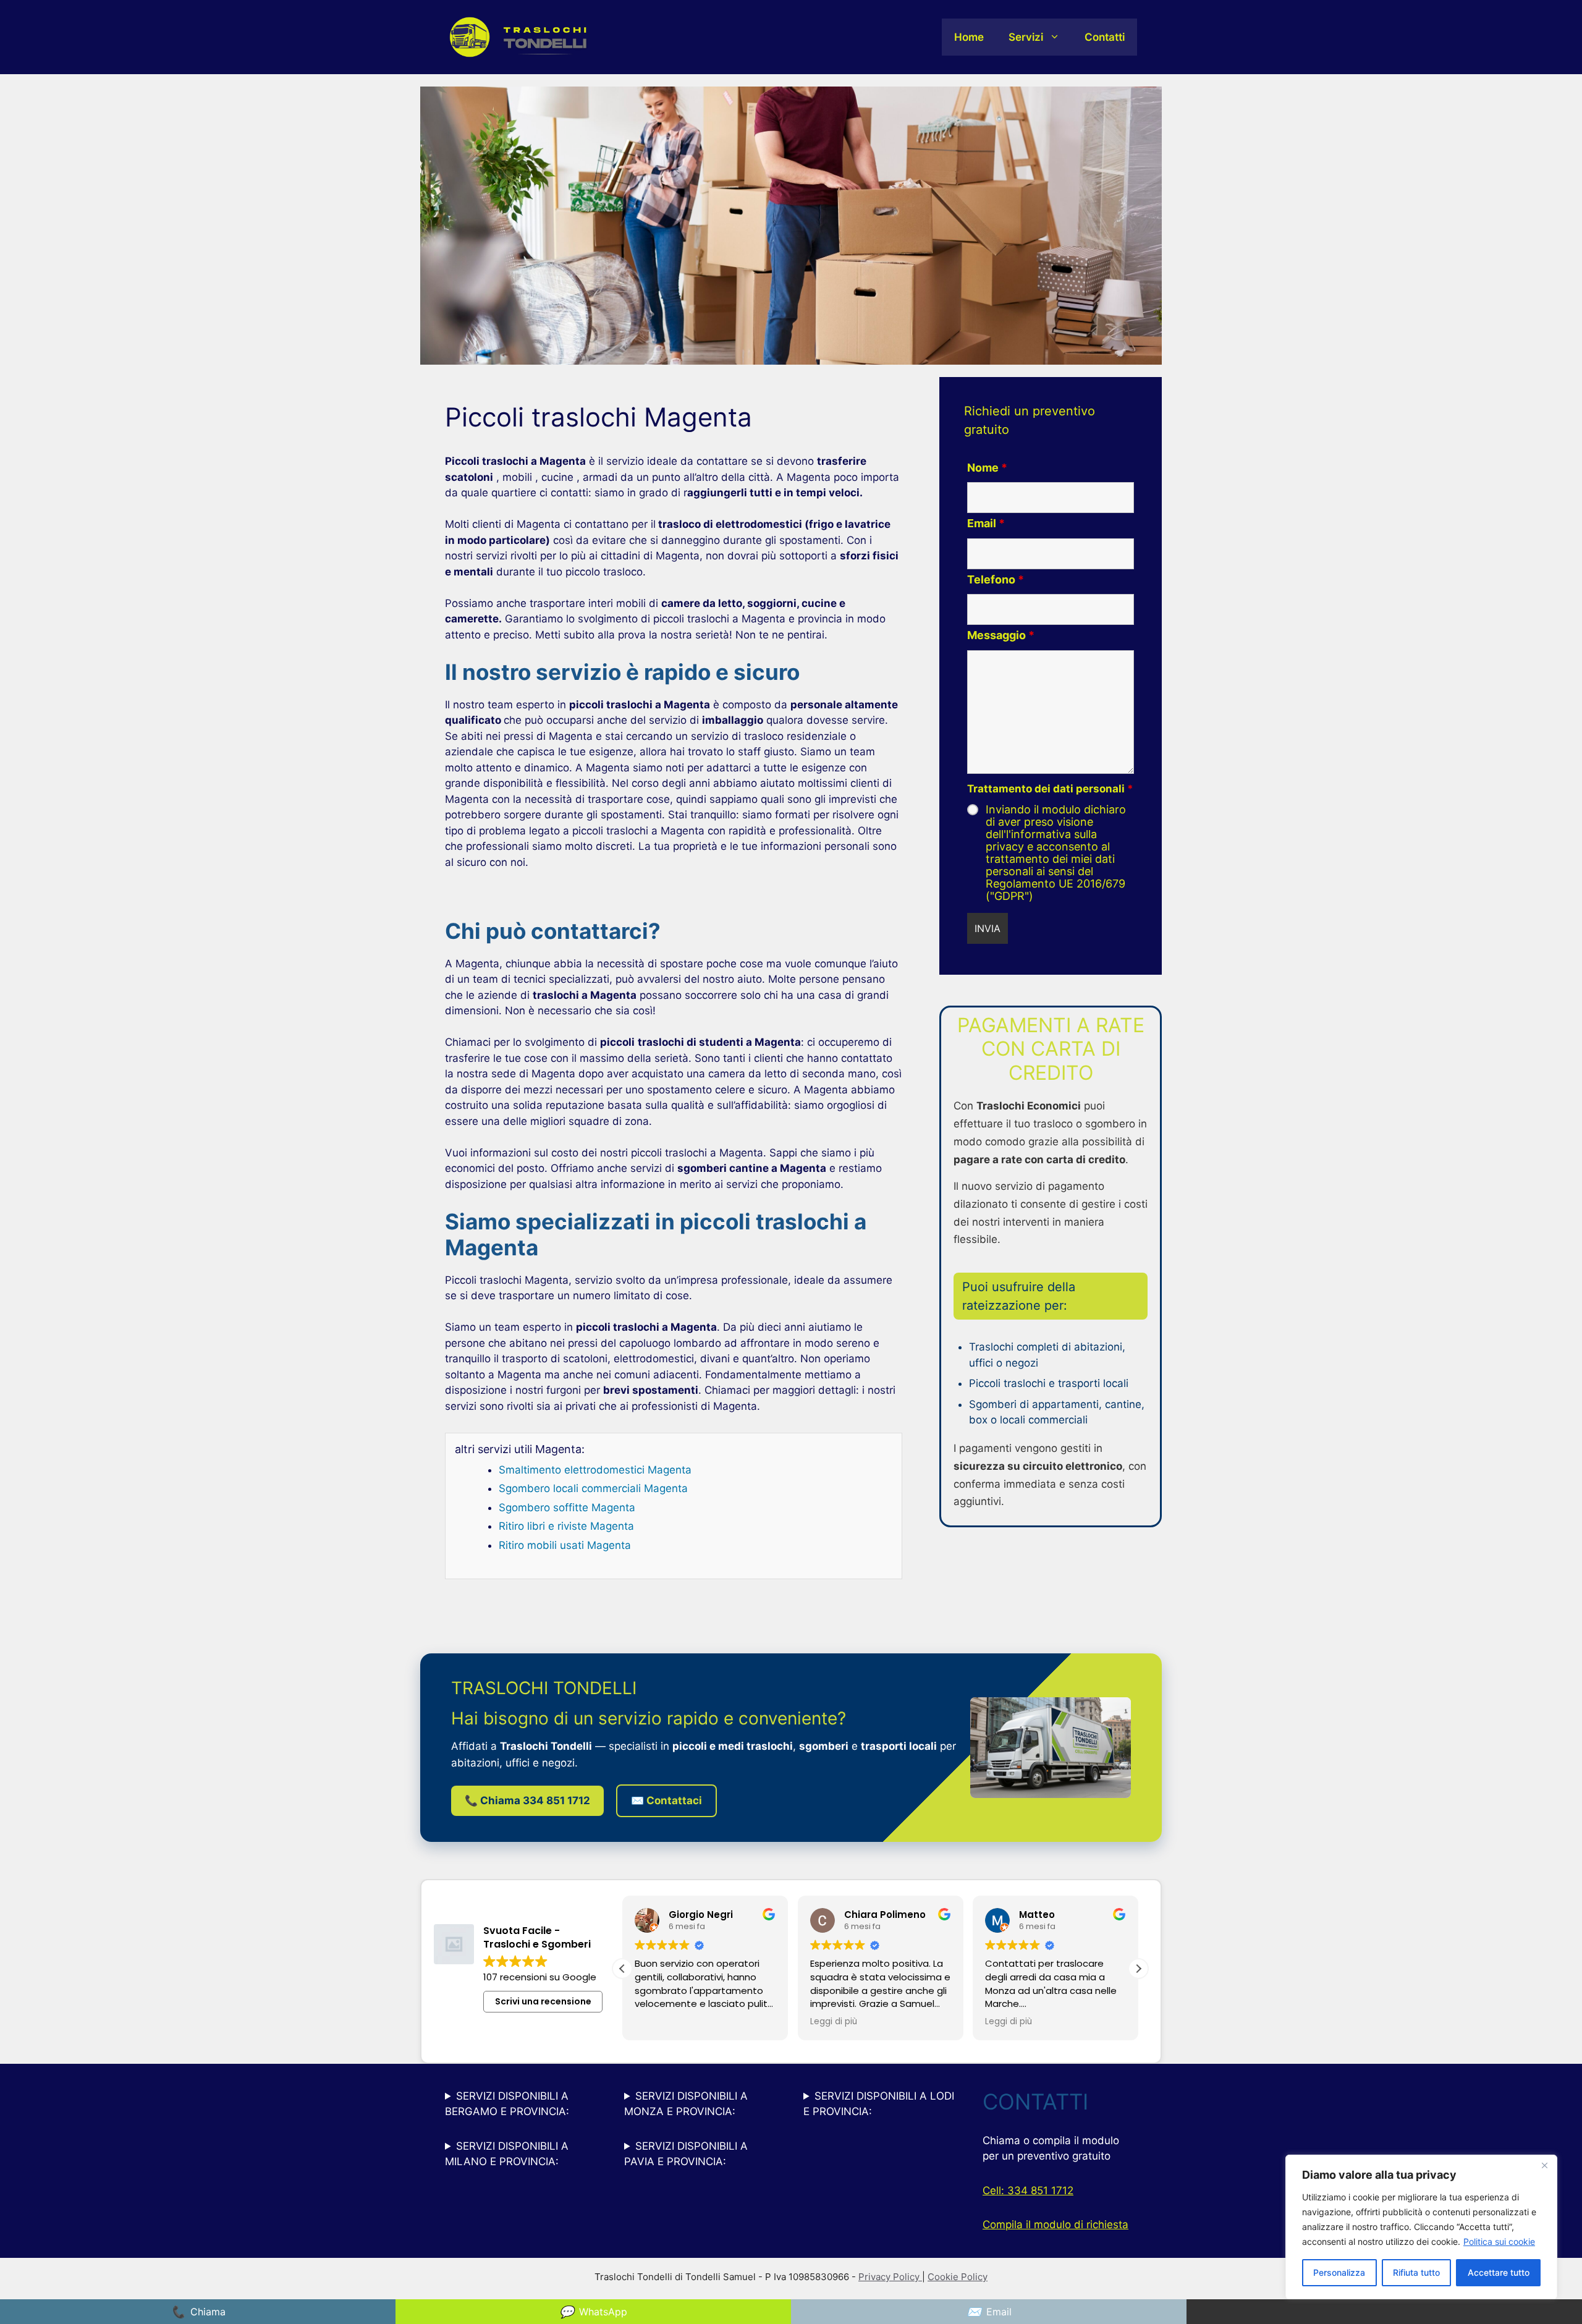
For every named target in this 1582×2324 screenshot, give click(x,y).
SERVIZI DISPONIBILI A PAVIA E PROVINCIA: (686, 2154)
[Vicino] (1544, 2165)
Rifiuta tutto (1416, 2272)
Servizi (1026, 37)
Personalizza (1339, 2272)
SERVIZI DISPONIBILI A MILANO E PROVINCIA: (507, 2154)
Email (986, 523)
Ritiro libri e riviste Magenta (566, 1526)
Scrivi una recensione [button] (543, 2001)
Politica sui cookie (1499, 2241)
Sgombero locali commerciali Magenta (593, 1488)
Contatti (1105, 37)
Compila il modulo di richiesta (1055, 2224)
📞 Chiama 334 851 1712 (527, 1800)
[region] (1421, 2227)
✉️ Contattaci (666, 1800)
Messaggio (1001, 635)
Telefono (996, 579)
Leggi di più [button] (658, 2022)
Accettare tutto (1499, 2272)
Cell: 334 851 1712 (1028, 2190)
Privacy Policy (890, 2277)
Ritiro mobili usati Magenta (565, 1545)
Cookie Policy (958, 2277)
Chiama (198, 2312)
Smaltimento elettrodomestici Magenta (595, 1470)
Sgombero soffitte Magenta (567, 1508)
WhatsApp (593, 2312)
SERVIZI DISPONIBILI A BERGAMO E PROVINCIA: (507, 2104)
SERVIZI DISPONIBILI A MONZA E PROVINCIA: (686, 2104)
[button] (622, 1969)
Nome (987, 468)
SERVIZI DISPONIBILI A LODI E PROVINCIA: (879, 2104)
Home (969, 37)
